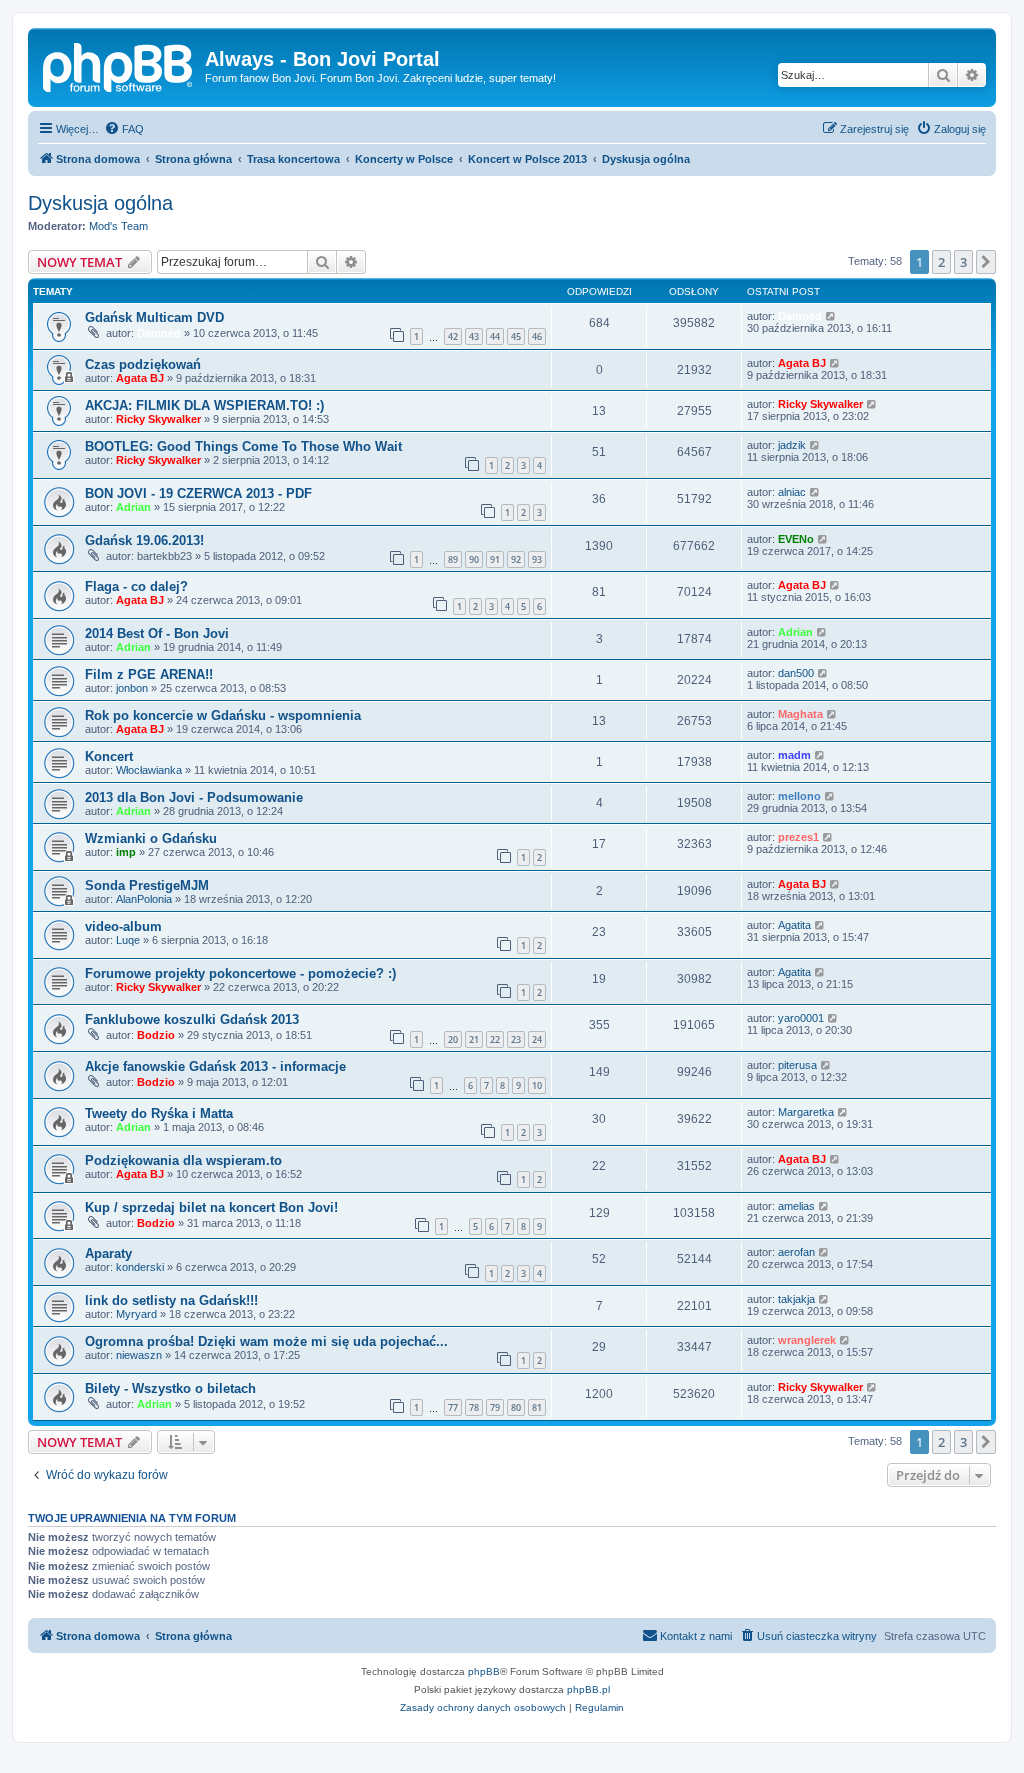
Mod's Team (118, 226)
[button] (986, 262)
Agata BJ (140, 378)
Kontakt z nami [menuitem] (696, 1636)
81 (537, 1407)
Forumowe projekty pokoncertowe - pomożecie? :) (240, 973)
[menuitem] (124, 129)
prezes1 (798, 837)
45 (516, 336)
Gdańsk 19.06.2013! (144, 540)
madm (794, 755)
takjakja (796, 1299)
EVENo (796, 539)
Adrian (133, 507)
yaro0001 (801, 1018)
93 (537, 559)
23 (516, 1039)
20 (453, 1039)
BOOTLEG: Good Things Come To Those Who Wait (243, 446)
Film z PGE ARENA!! (149, 674)
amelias (796, 1206)
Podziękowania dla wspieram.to (183, 1160)
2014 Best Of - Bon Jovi (157, 633)
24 (537, 1039)
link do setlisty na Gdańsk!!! (171, 1300)
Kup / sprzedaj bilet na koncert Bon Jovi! (211, 1207)
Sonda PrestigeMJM (147, 885)
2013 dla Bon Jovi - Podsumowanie (194, 797)
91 (495, 559)
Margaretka (806, 1112)
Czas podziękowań (143, 364)
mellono (799, 796)
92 (516, 559)
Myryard (136, 1314)
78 (474, 1407)
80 (516, 1407)
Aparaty (108, 1253)
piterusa (797, 1065)
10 (537, 1085)
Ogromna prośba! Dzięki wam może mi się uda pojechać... (266, 1341)
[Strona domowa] (119, 65)
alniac (792, 492)
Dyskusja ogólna (100, 203)
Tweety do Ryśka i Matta (159, 1113)
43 (474, 336)
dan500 (796, 673)
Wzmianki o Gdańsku (151, 838)
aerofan (796, 1252)
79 (495, 1407)
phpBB (484, 1671)
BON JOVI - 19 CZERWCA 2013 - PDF (198, 493)
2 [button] (941, 262)
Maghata (800, 714)
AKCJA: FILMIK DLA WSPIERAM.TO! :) (204, 405)
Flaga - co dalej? (136, 586)
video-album (123, 926)
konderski (140, 1267)
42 (453, 336)
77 (453, 1407)
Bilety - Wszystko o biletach (170, 1388)
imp (126, 852)
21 (474, 1039)
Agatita (794, 925)
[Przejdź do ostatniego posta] (831, 316)
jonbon (132, 688)
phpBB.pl (588, 1689)
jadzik (792, 445)
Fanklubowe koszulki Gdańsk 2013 (192, 1019)
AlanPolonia (144, 899)
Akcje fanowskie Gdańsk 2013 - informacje (215, 1066)
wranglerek (807, 1340)
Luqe (128, 940)
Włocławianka (149, 770)
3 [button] (963, 262)
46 (537, 336)
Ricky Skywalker (158, 419)
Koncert (109, 756)
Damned (159, 333)
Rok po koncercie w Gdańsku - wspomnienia (223, 715)
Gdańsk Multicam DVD (154, 317)
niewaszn (139, 1355)
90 (474, 559)
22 (495, 1039)
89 (453, 559)
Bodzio (156, 1035)
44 (495, 336)
